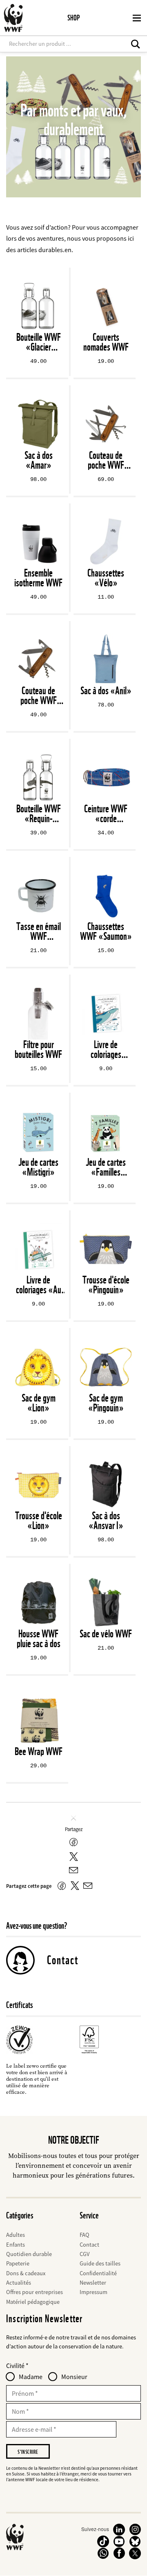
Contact (63, 1960)
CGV (85, 2254)
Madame (31, 2377)
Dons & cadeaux (26, 2273)
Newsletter (93, 2283)
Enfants (16, 2245)
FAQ (85, 2235)
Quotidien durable (29, 2254)
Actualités (19, 2283)
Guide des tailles (100, 2263)
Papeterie (18, 2263)
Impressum (94, 2292)
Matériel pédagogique (33, 2302)
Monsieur (74, 2377)
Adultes (16, 2235)
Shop (73, 18)
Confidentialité (98, 2273)
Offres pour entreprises (35, 2292)
